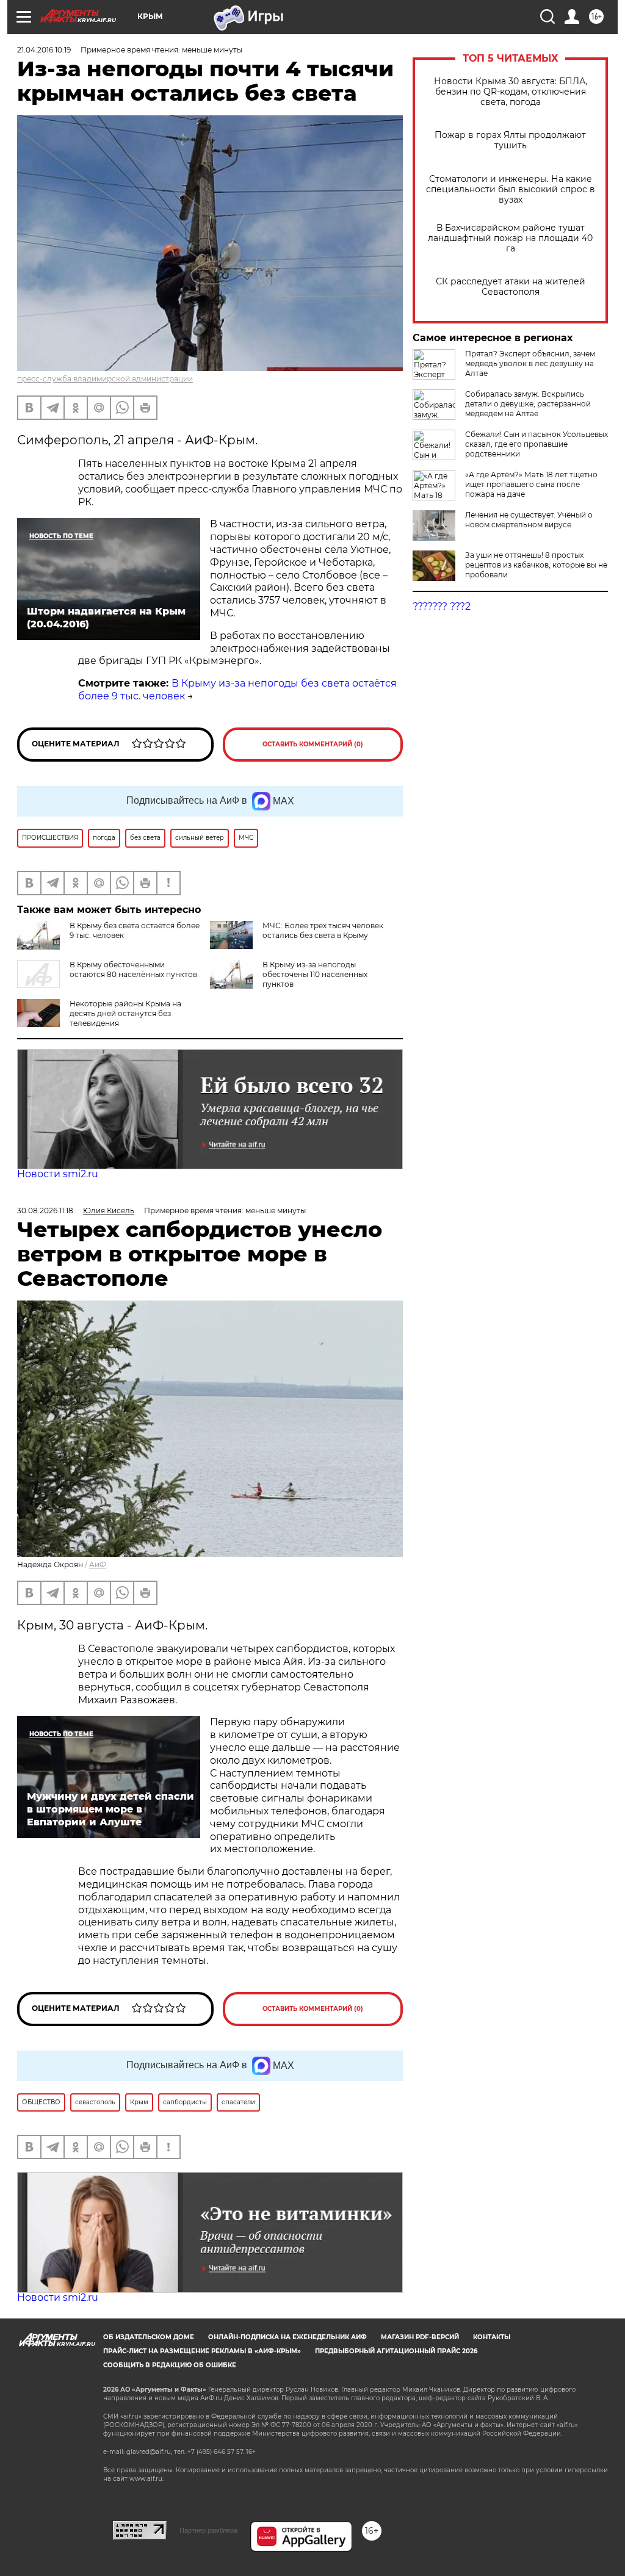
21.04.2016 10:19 (44, 50)
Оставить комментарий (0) (313, 744)
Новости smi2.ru (58, 1174)
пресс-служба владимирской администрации (105, 379)
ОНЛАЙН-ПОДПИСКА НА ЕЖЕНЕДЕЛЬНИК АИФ (287, 2337)
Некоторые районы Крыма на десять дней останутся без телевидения (125, 1013)
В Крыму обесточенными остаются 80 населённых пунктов (133, 969)
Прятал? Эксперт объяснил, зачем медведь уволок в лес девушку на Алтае (530, 363)
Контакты (492, 2337)
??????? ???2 (442, 606)
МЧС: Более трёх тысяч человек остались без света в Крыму (323, 930)
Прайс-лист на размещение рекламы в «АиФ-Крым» (202, 2351)
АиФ (98, 1564)
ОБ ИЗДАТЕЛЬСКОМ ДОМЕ (149, 2337)
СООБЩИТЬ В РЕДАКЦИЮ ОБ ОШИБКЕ (170, 2365)
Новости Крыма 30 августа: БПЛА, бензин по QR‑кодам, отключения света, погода (511, 92)
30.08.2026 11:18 (45, 1210)
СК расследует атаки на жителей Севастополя (511, 287)
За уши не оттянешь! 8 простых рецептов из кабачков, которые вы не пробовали (536, 565)
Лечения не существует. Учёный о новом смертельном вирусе (529, 520)
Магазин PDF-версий (420, 2337)
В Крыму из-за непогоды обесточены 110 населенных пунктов (315, 974)
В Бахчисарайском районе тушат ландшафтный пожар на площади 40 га (510, 238)
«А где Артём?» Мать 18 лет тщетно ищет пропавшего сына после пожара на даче (531, 484)
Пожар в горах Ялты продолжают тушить (510, 140)
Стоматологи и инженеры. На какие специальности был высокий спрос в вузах (511, 189)
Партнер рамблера (208, 2530)
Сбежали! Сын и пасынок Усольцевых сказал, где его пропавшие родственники (536, 444)
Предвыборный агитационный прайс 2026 (396, 2351)
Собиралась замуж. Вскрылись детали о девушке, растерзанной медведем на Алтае (528, 404)
